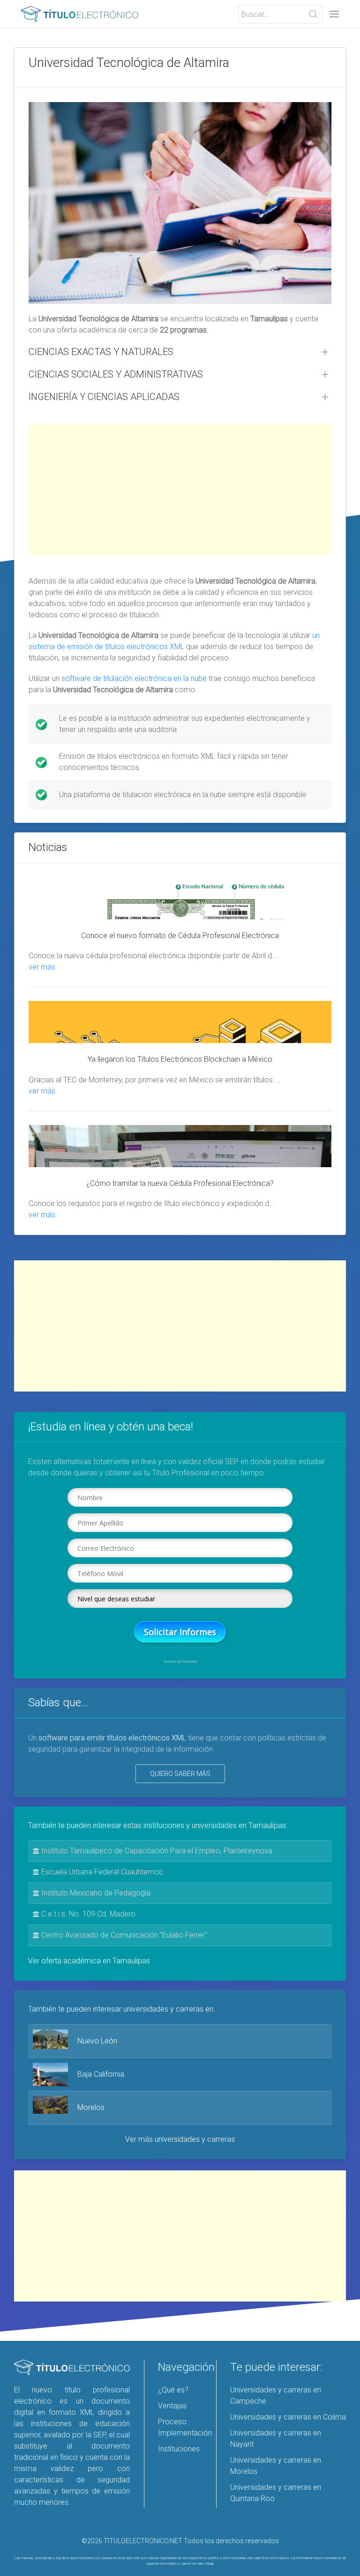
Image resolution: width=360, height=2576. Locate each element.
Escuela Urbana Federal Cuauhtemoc (101, 1872)
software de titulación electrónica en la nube (134, 678)
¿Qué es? (173, 2390)
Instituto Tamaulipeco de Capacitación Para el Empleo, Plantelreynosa (156, 1851)
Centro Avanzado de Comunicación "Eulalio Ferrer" (123, 1935)
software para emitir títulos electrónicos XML (112, 1738)
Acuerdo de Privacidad (180, 1662)
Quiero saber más (180, 1774)
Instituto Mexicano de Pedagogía (95, 1893)
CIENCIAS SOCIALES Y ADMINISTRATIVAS (116, 374)
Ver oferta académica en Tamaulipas (89, 1961)
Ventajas (172, 2406)
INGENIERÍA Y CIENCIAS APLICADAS (104, 397)
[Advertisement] (180, 489)
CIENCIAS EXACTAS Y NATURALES (101, 352)
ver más (42, 967)
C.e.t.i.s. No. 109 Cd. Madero (87, 1914)
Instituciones (179, 2449)
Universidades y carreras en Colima (288, 2417)
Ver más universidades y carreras (180, 2139)
